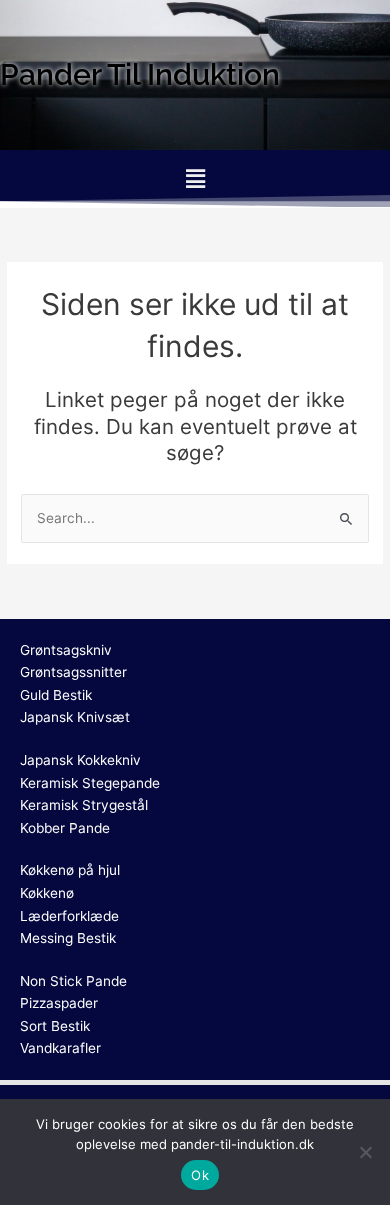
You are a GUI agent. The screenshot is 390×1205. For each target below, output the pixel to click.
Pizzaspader (59, 1003)
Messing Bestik (68, 938)
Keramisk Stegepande (90, 783)
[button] (195, 178)
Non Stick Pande (73, 981)
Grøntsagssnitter (73, 672)
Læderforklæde (69, 916)
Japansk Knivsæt (75, 717)
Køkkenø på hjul (70, 870)
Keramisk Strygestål (84, 805)
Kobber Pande (65, 828)
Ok (200, 1175)
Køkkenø (47, 893)
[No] (365, 1152)
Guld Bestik (56, 695)
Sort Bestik (55, 1026)
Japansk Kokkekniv (80, 760)
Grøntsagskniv (66, 650)
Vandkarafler (60, 1048)
